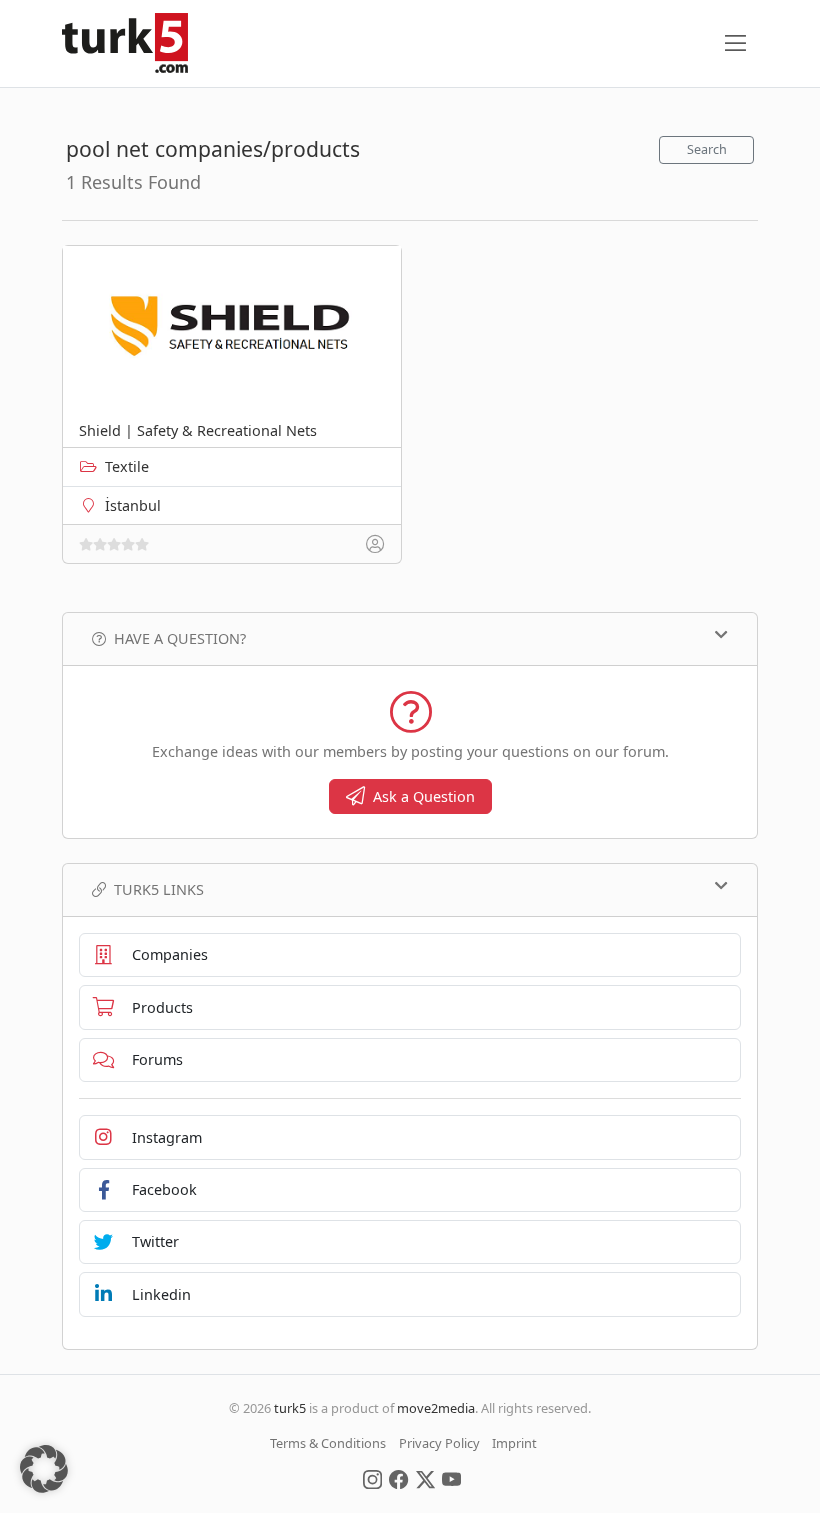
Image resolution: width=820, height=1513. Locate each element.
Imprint (514, 1443)
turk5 (290, 1408)
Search (707, 149)
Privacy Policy (439, 1443)
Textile (127, 466)
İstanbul (133, 505)
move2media (436, 1408)
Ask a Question (424, 796)
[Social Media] (372, 1478)
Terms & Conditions (328, 1443)
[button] (44, 1469)
